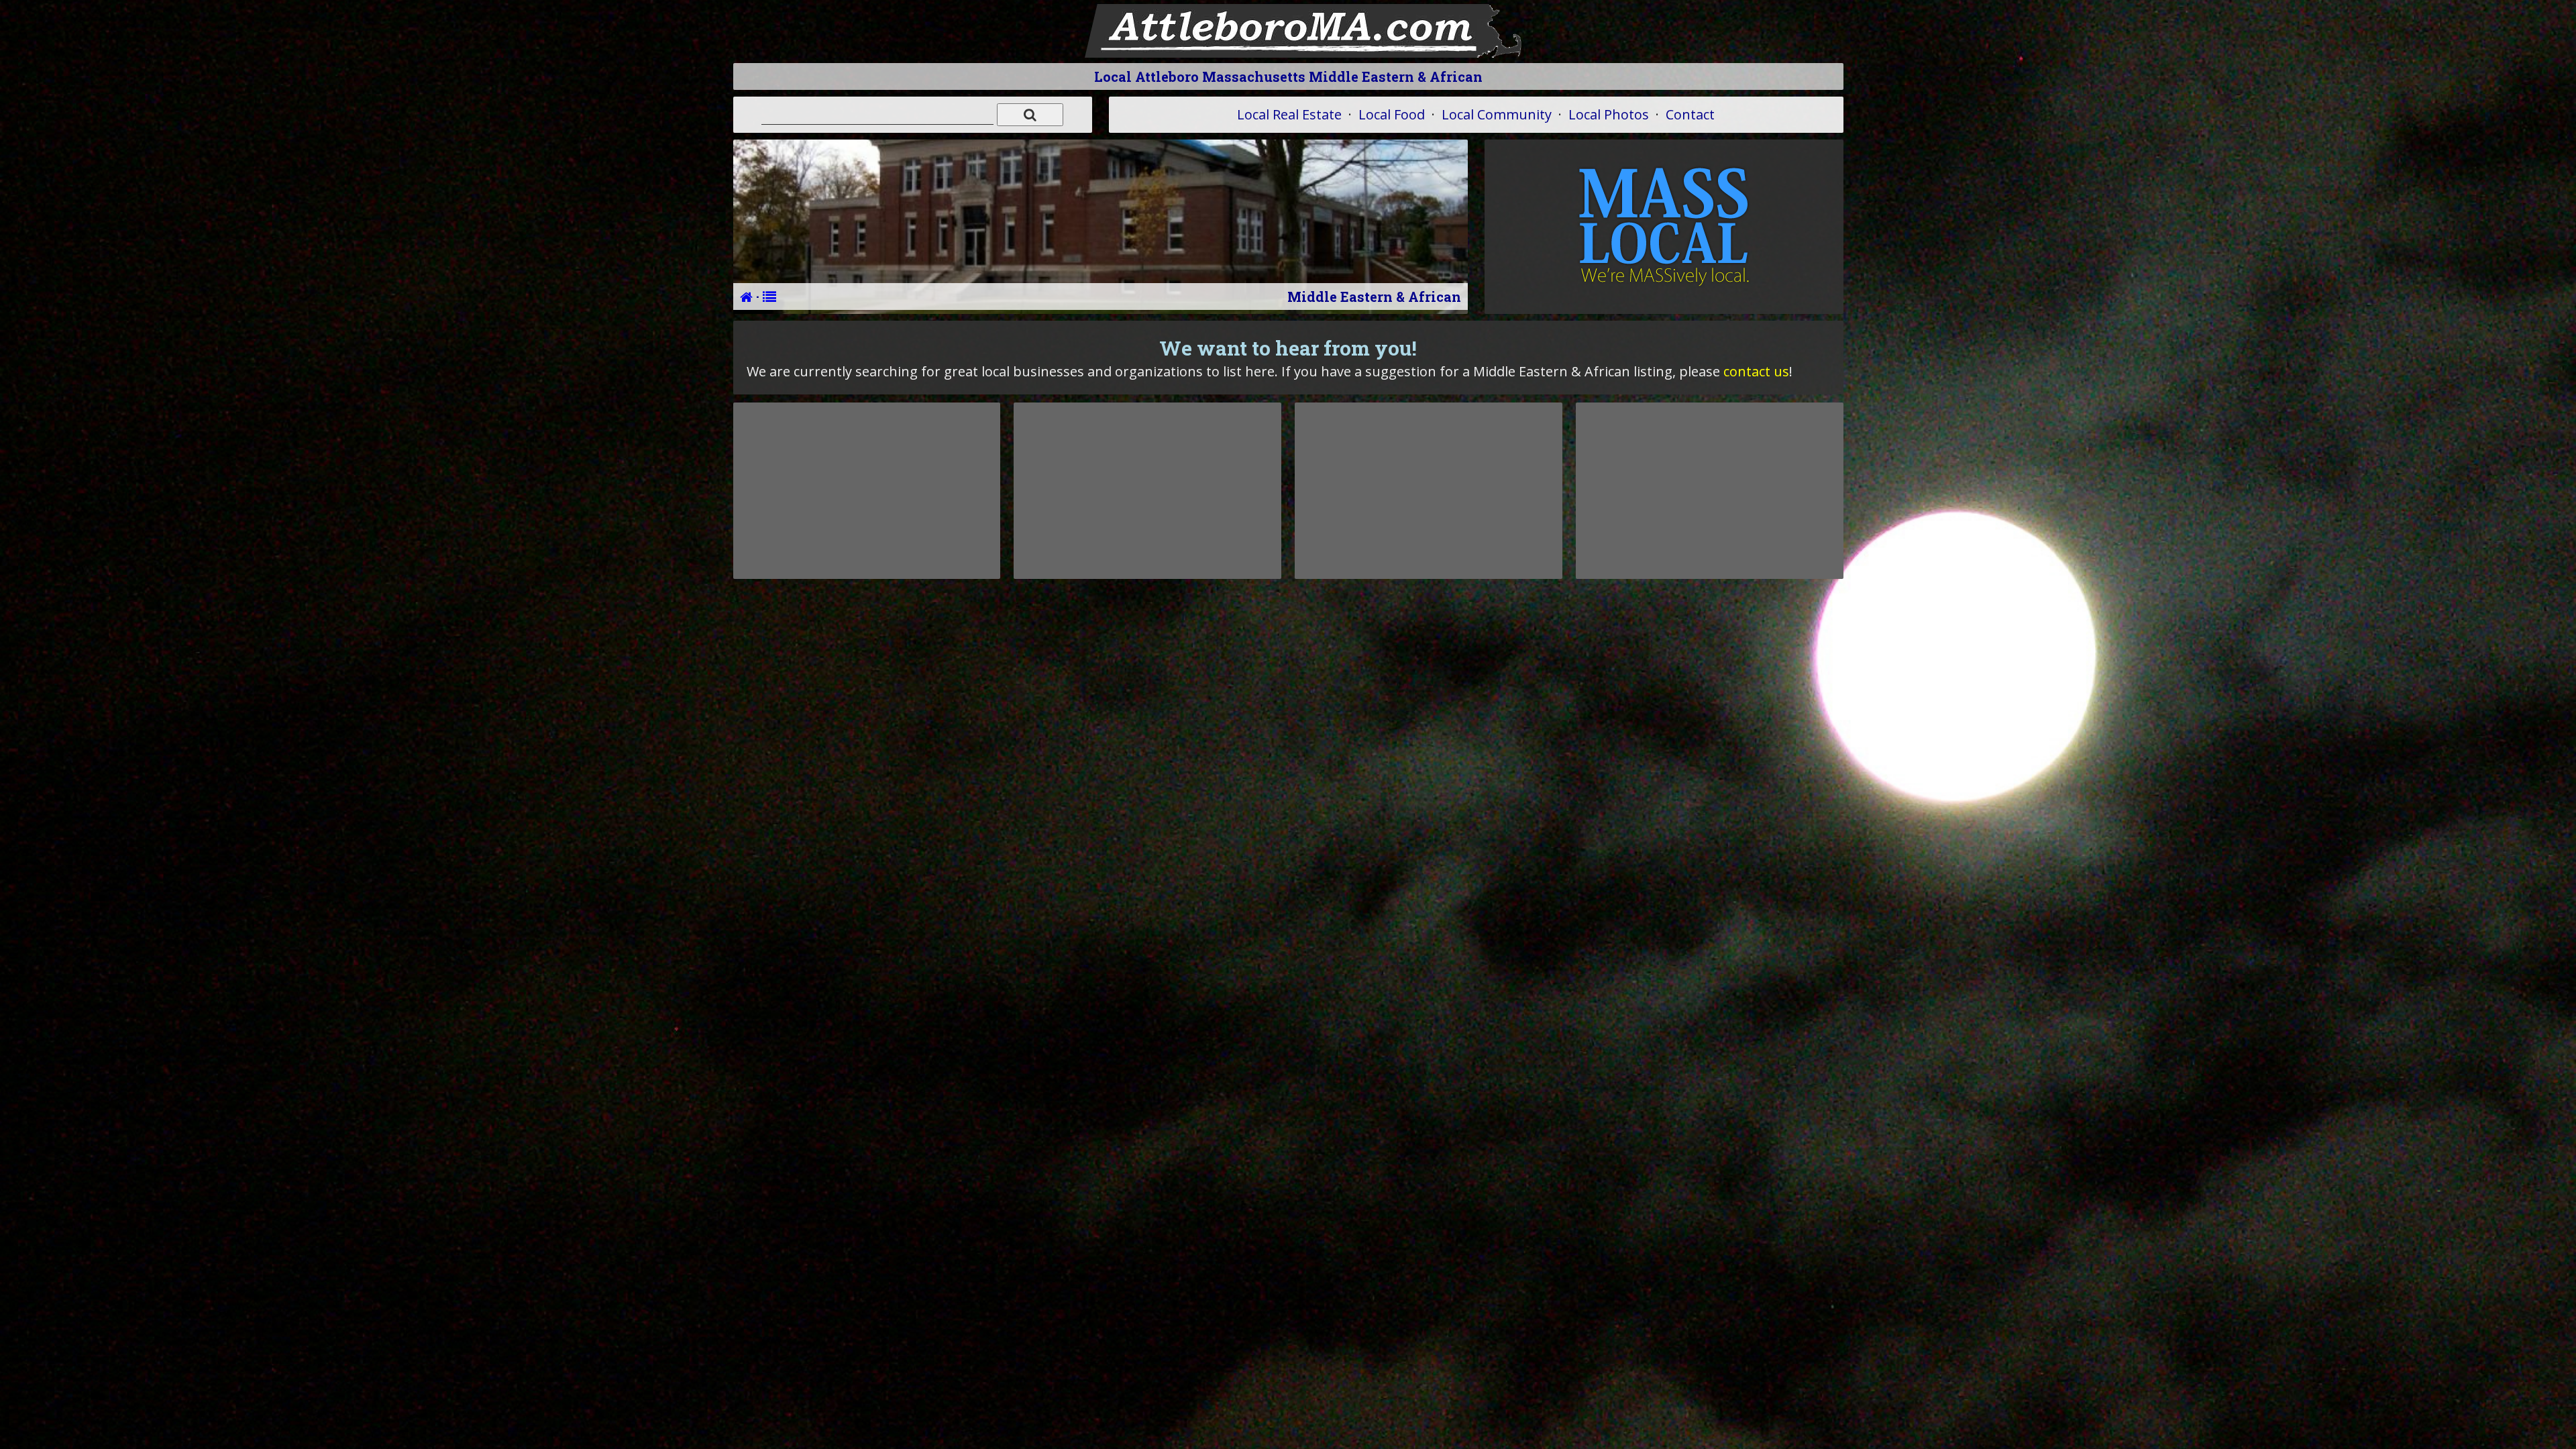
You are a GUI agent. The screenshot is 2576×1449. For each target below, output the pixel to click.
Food (1392, 114)
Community (1497, 114)
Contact (1690, 114)
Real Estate (1289, 114)
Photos (1609, 114)
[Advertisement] (867, 490)
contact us (1756, 371)
